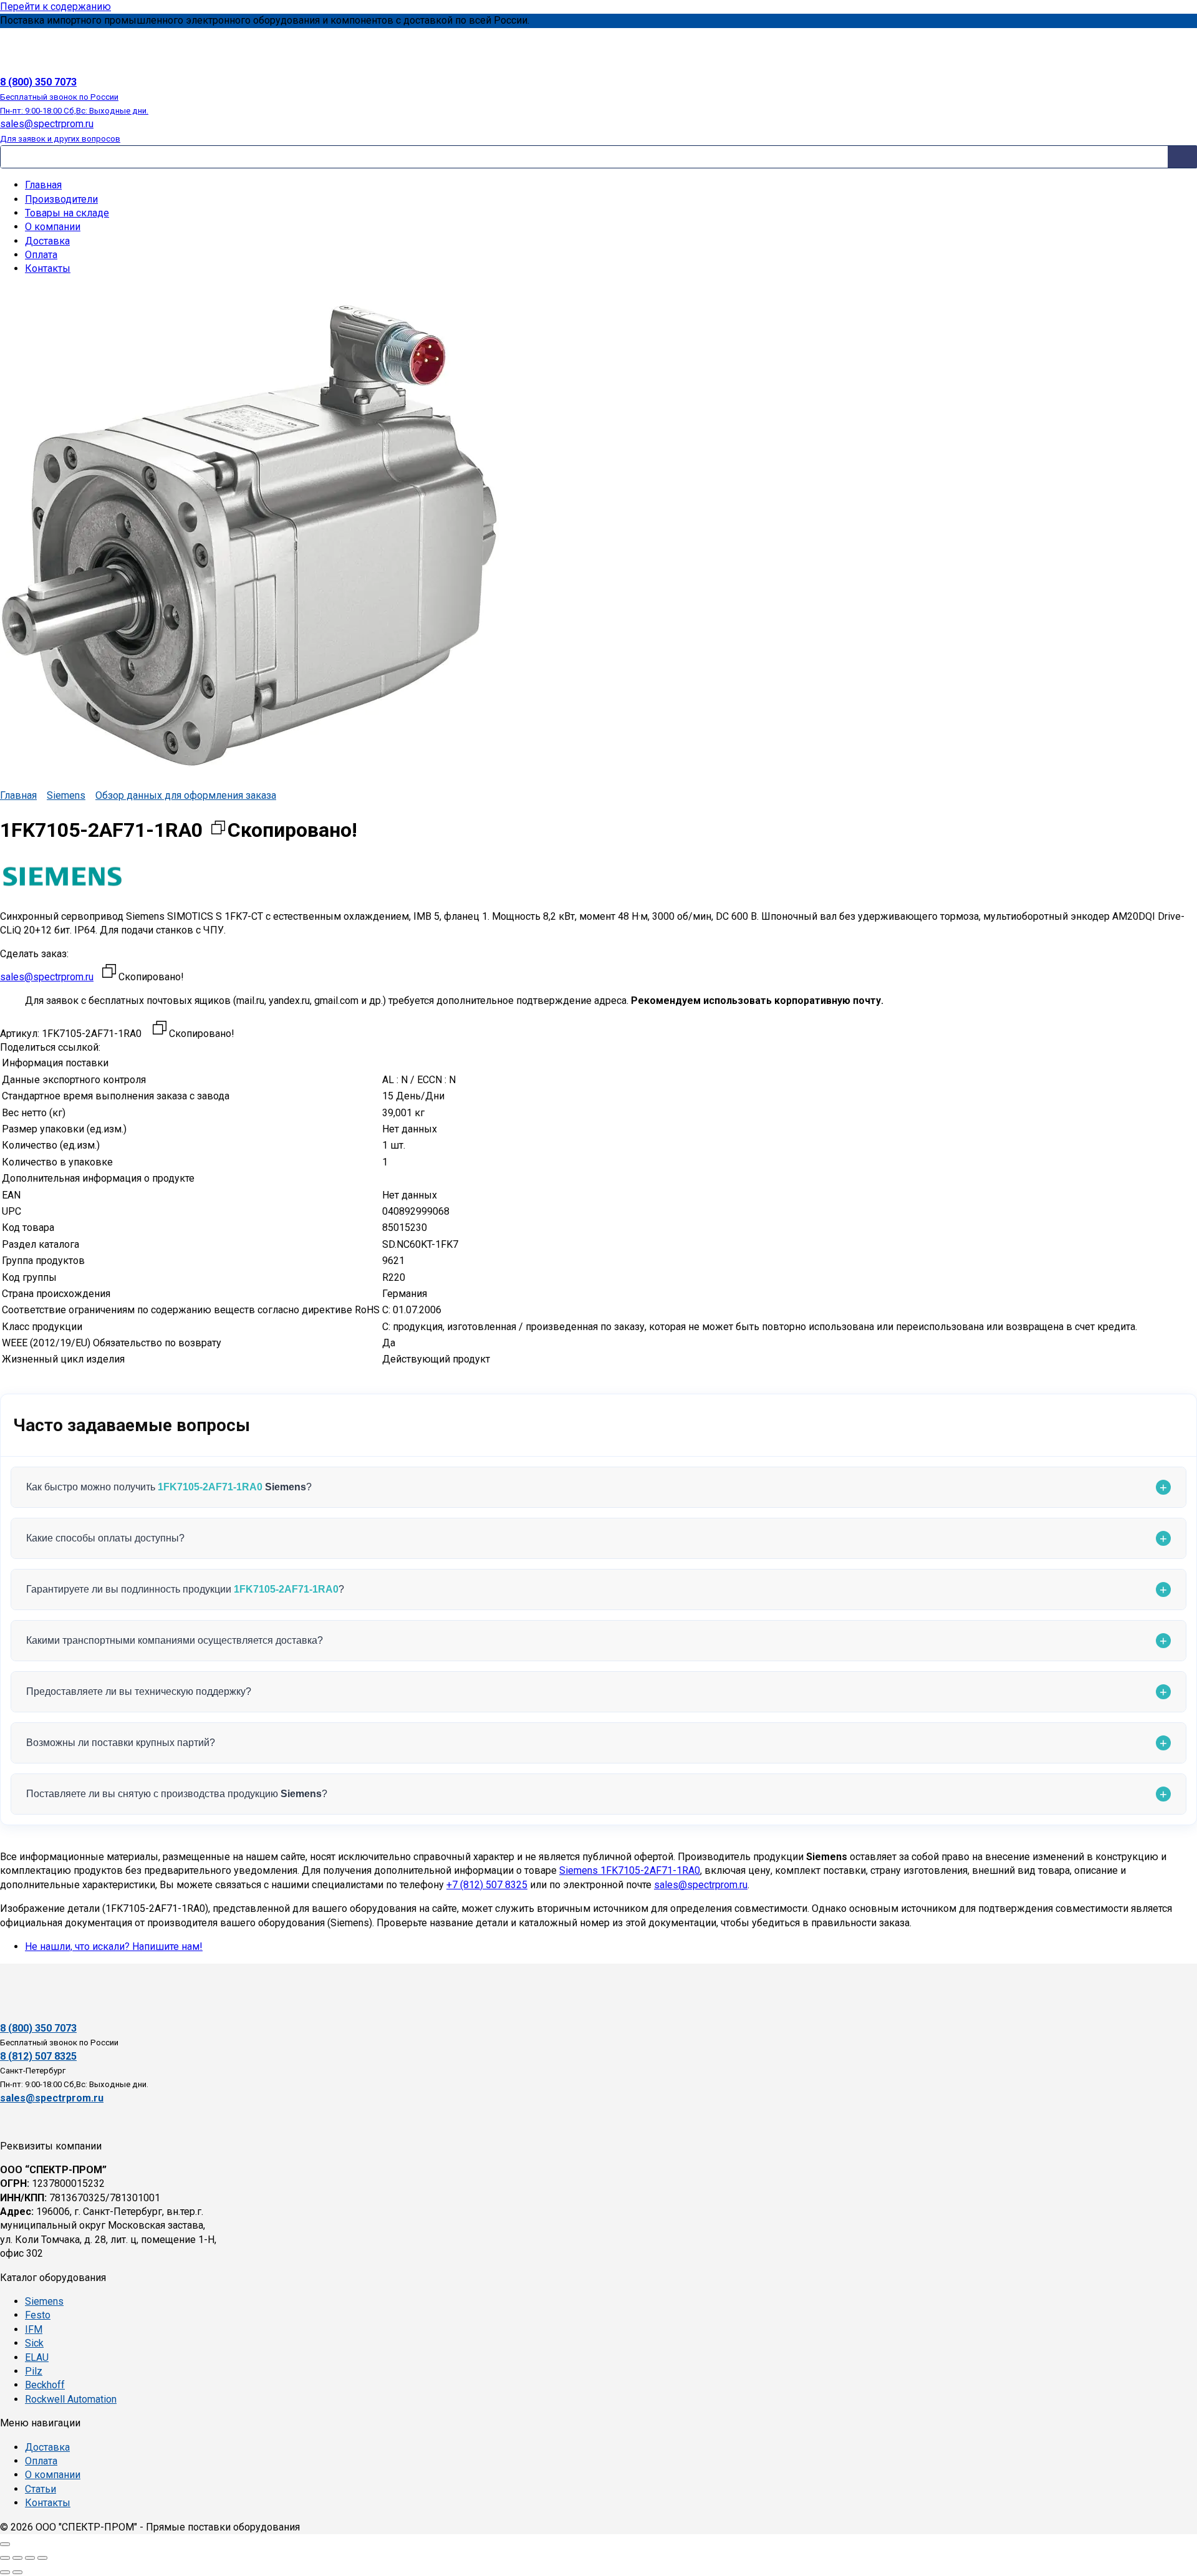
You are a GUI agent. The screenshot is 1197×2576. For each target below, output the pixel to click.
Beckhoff (45, 2385)
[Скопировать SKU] (160, 1030)
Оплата (41, 255)
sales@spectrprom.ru (47, 977)
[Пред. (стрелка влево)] (5, 2572)
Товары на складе (67, 213)
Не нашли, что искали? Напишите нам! (114, 1946)
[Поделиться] (30, 2558)
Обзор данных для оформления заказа (186, 795)
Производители (61, 199)
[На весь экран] (17, 2558)
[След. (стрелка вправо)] (17, 2572)
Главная (43, 185)
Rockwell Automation (71, 2399)
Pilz (34, 2371)
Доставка (47, 241)
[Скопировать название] (218, 830)
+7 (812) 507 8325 (487, 1885)
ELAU (37, 2357)
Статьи (41, 2489)
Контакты (48, 268)
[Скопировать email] (109, 973)
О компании (53, 227)
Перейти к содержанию (55, 7)
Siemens (66, 795)
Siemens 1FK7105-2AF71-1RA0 (630, 1870)
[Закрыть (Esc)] (42, 2558)
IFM (34, 2329)
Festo (38, 2315)
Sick (34, 2343)
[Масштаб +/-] (5, 2558)
